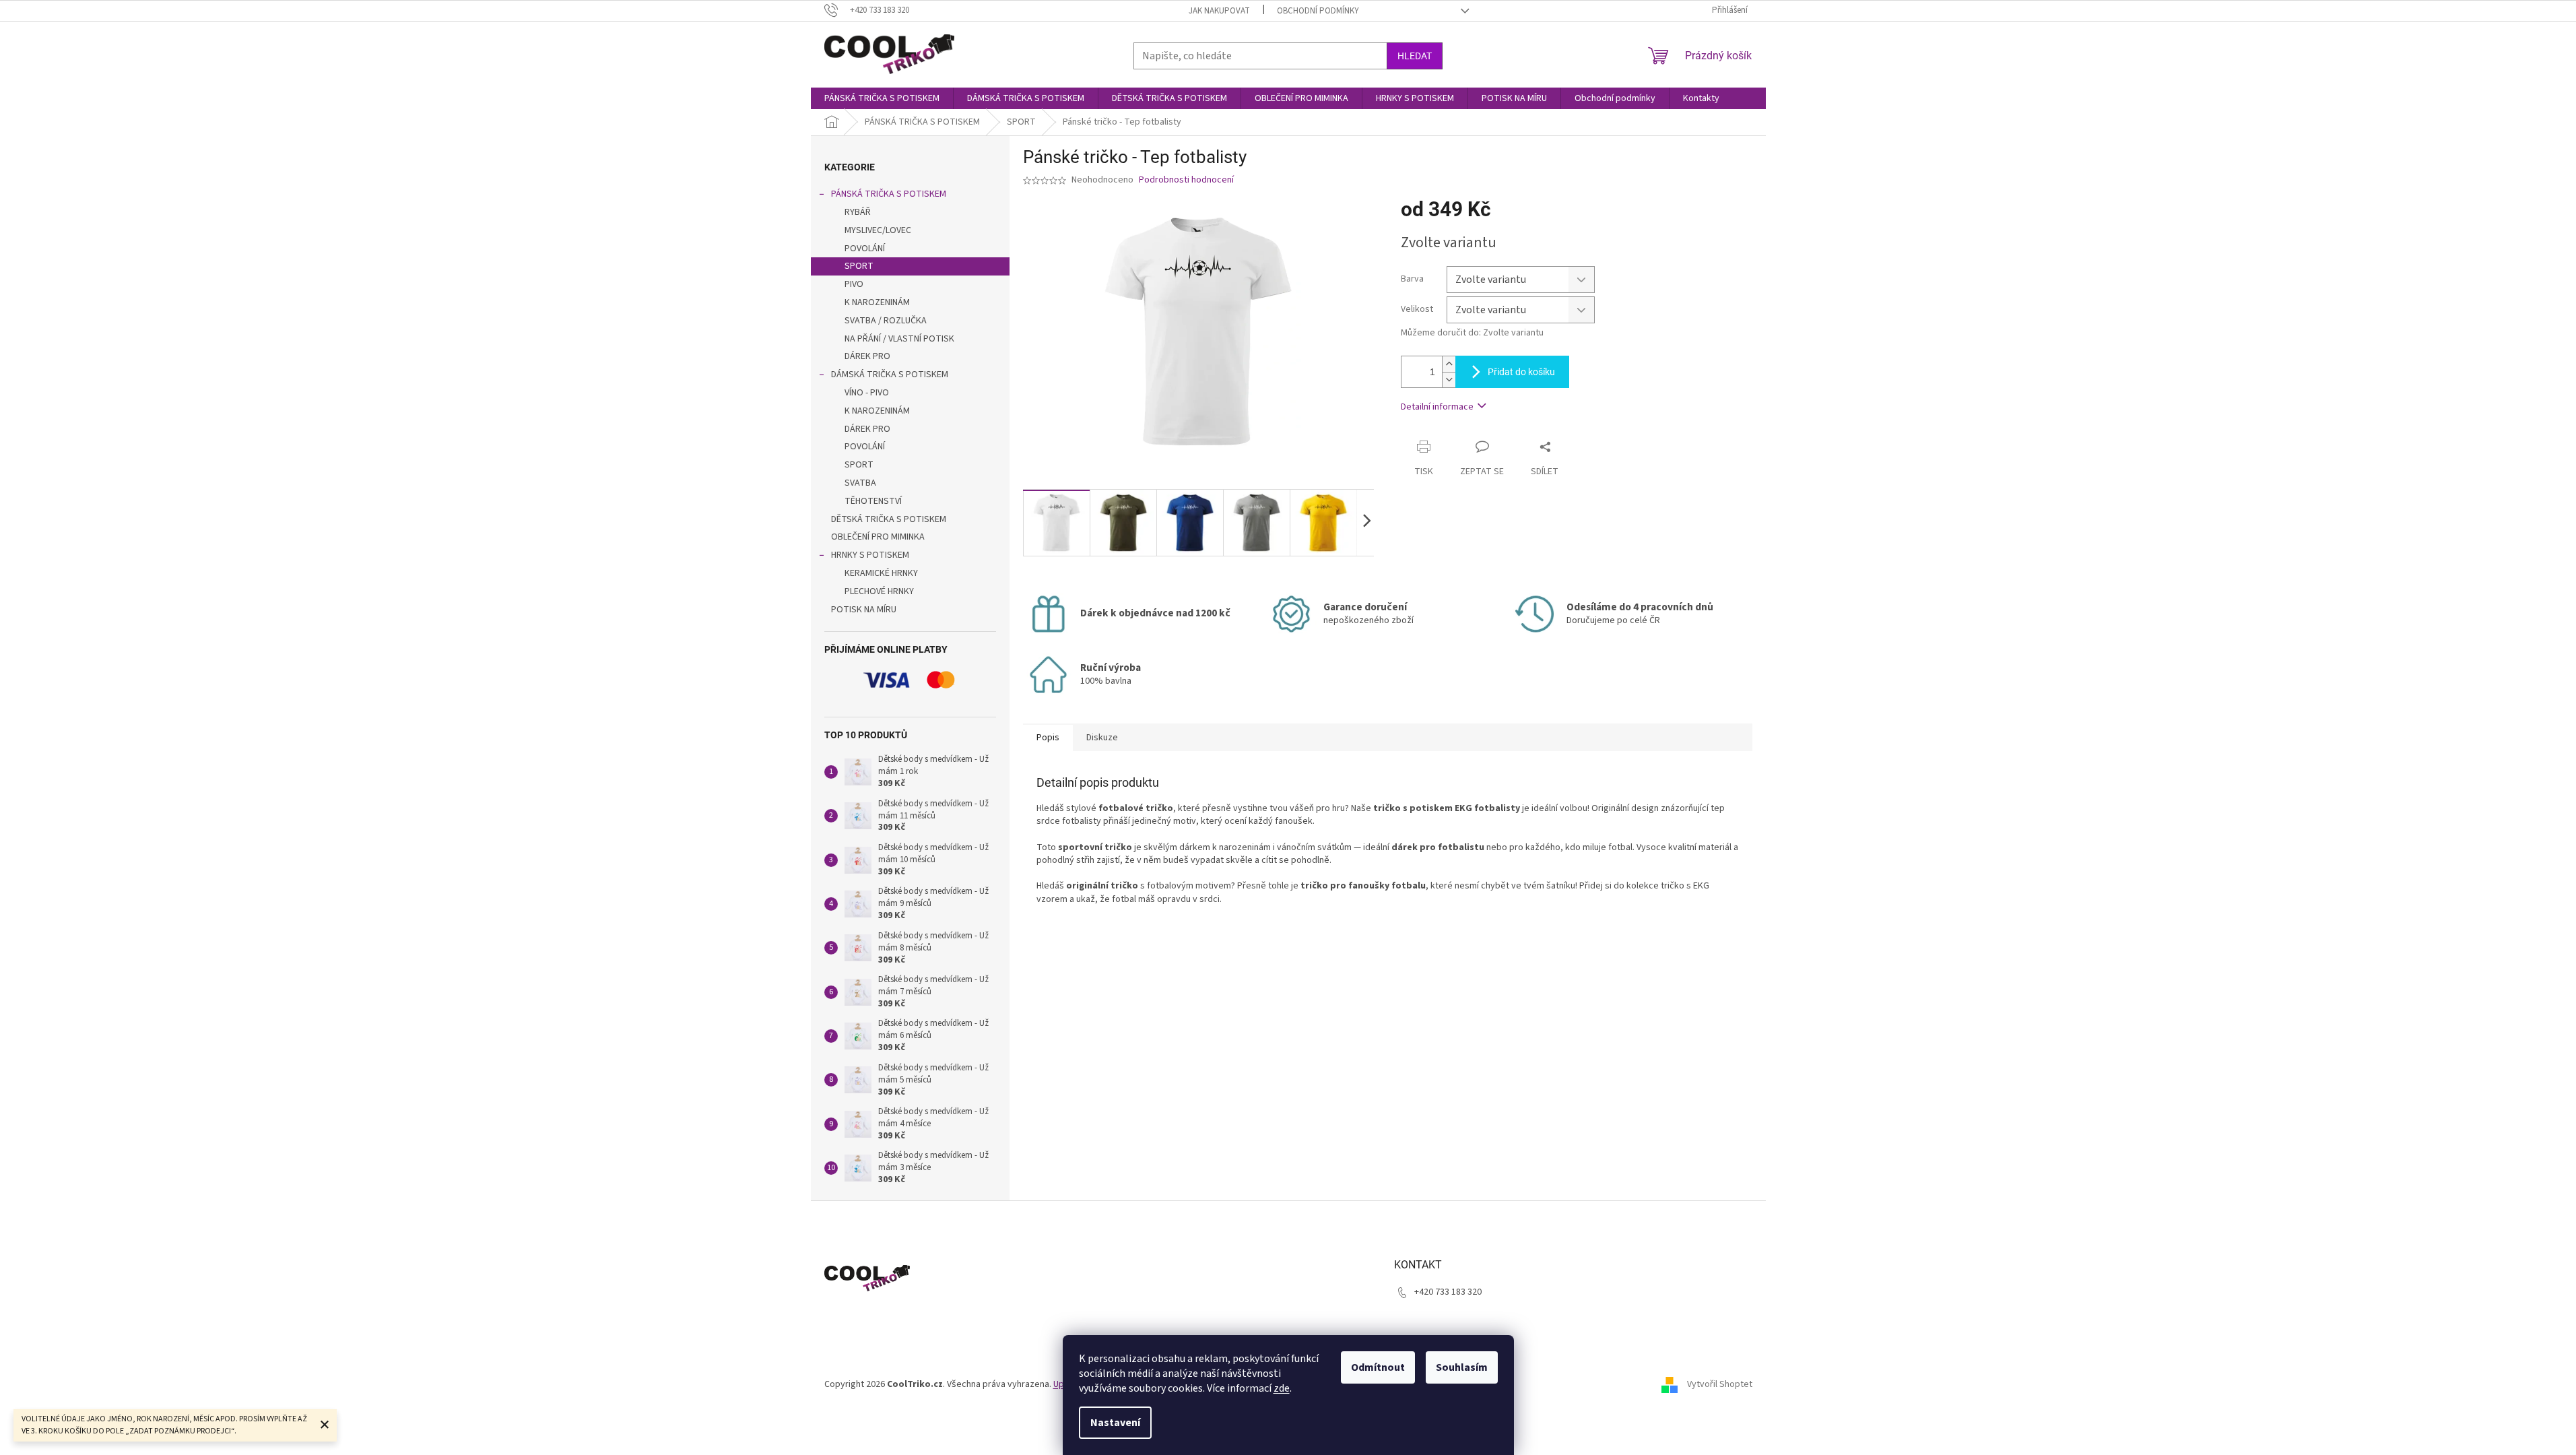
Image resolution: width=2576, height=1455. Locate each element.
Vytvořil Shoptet (1720, 1384)
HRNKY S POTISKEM (870, 555)
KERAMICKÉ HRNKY (881, 573)
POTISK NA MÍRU (864, 610)
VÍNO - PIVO (867, 393)
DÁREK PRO (867, 356)
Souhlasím (1462, 1367)
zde (1282, 1388)
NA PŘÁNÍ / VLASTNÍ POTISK (899, 339)
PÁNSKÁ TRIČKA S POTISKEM (889, 194)
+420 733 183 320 (1448, 1292)
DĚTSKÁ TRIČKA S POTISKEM (889, 519)
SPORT (859, 266)
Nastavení (1115, 1423)
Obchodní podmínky (1318, 11)
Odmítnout (1378, 1367)
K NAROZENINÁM (877, 302)
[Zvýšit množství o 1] (1449, 364)
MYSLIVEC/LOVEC (878, 230)
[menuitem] (882, 98)
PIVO (854, 284)
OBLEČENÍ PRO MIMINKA (878, 537)
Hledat (1415, 56)
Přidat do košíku (1521, 372)
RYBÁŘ (858, 212)
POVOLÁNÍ (865, 249)
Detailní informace (1437, 407)
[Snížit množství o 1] (1449, 380)
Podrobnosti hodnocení (1186, 180)
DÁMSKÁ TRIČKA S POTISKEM (890, 375)
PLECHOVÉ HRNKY (879, 591)
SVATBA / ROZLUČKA (886, 321)
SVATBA (860, 483)
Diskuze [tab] (1102, 738)
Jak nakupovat (1219, 11)
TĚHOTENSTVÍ (873, 501)
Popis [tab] (1048, 738)
